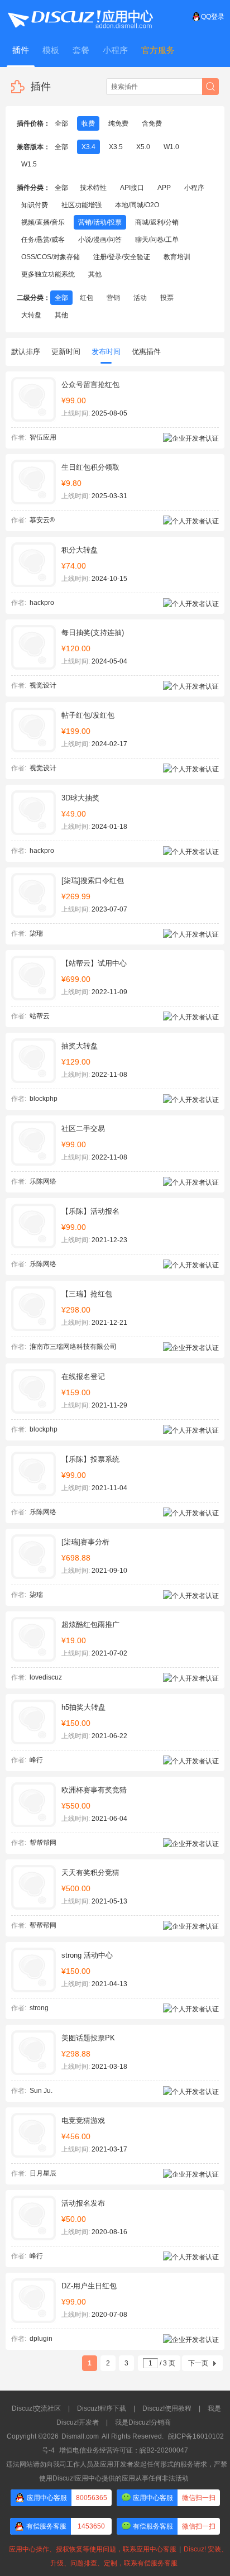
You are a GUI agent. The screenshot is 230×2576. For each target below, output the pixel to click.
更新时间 (66, 352)
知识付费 (35, 205)
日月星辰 (43, 2173)
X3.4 (88, 147)
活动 (140, 298)
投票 (167, 298)
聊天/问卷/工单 (157, 240)
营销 (113, 298)
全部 (61, 123)
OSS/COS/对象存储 (51, 257)
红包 (87, 298)
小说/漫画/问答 (100, 240)
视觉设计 (43, 685)
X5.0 (143, 147)
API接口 (132, 188)
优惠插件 (146, 352)
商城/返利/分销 (157, 222)
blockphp (44, 1099)
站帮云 (40, 1016)
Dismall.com (80, 2436)
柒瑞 (36, 933)
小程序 (194, 188)
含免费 (152, 123)
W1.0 (171, 147)
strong (39, 2008)
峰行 (36, 1760)
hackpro (42, 603)
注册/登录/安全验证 (122, 257)
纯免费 (118, 123)
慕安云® (42, 520)
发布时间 (106, 352)
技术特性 (93, 188)
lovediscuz (46, 1677)
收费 (88, 123)
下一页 (198, 2363)
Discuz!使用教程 (167, 2408)
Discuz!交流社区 (36, 2408)
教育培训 (177, 257)
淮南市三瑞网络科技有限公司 (73, 1347)
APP (164, 188)
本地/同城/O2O (137, 205)
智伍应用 (43, 437)
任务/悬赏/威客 (43, 240)
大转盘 (31, 315)
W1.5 (29, 164)
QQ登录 (213, 17)
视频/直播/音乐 (43, 222)
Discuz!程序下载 (102, 2408)
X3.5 (116, 147)
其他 (95, 274)
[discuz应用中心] (80, 17)
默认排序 (26, 352)
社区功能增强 (82, 205)
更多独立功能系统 (48, 274)
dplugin (41, 2339)
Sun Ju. (41, 2091)
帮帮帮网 (43, 1843)
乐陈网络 (43, 1181)
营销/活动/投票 (100, 222)
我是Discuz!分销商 (143, 2422)
